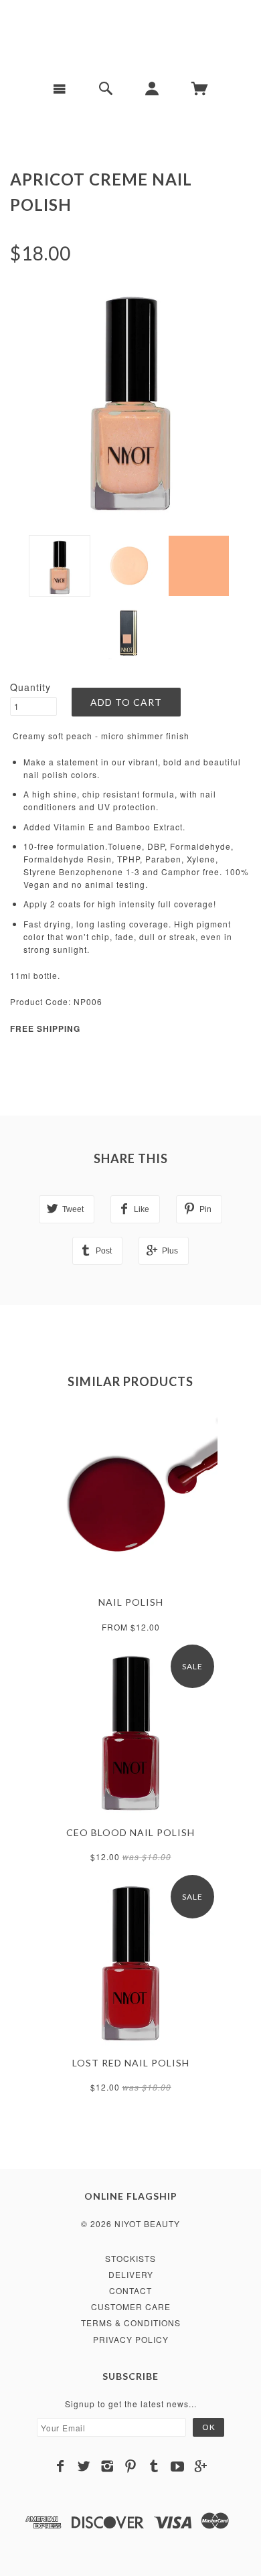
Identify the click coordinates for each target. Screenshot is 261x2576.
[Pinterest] (131, 2466)
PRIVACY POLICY (131, 2339)
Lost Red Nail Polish (131, 2063)
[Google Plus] (201, 2466)
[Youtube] (178, 2466)
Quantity (30, 687)
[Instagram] (107, 2466)
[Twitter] (84, 2466)
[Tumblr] (154, 2466)
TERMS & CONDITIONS (131, 2323)
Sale (192, 1666)
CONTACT (130, 2290)
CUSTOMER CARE (131, 2306)
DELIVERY (131, 2274)
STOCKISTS (130, 2258)
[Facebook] (61, 2466)
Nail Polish (131, 1602)
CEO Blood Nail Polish (130, 1832)
